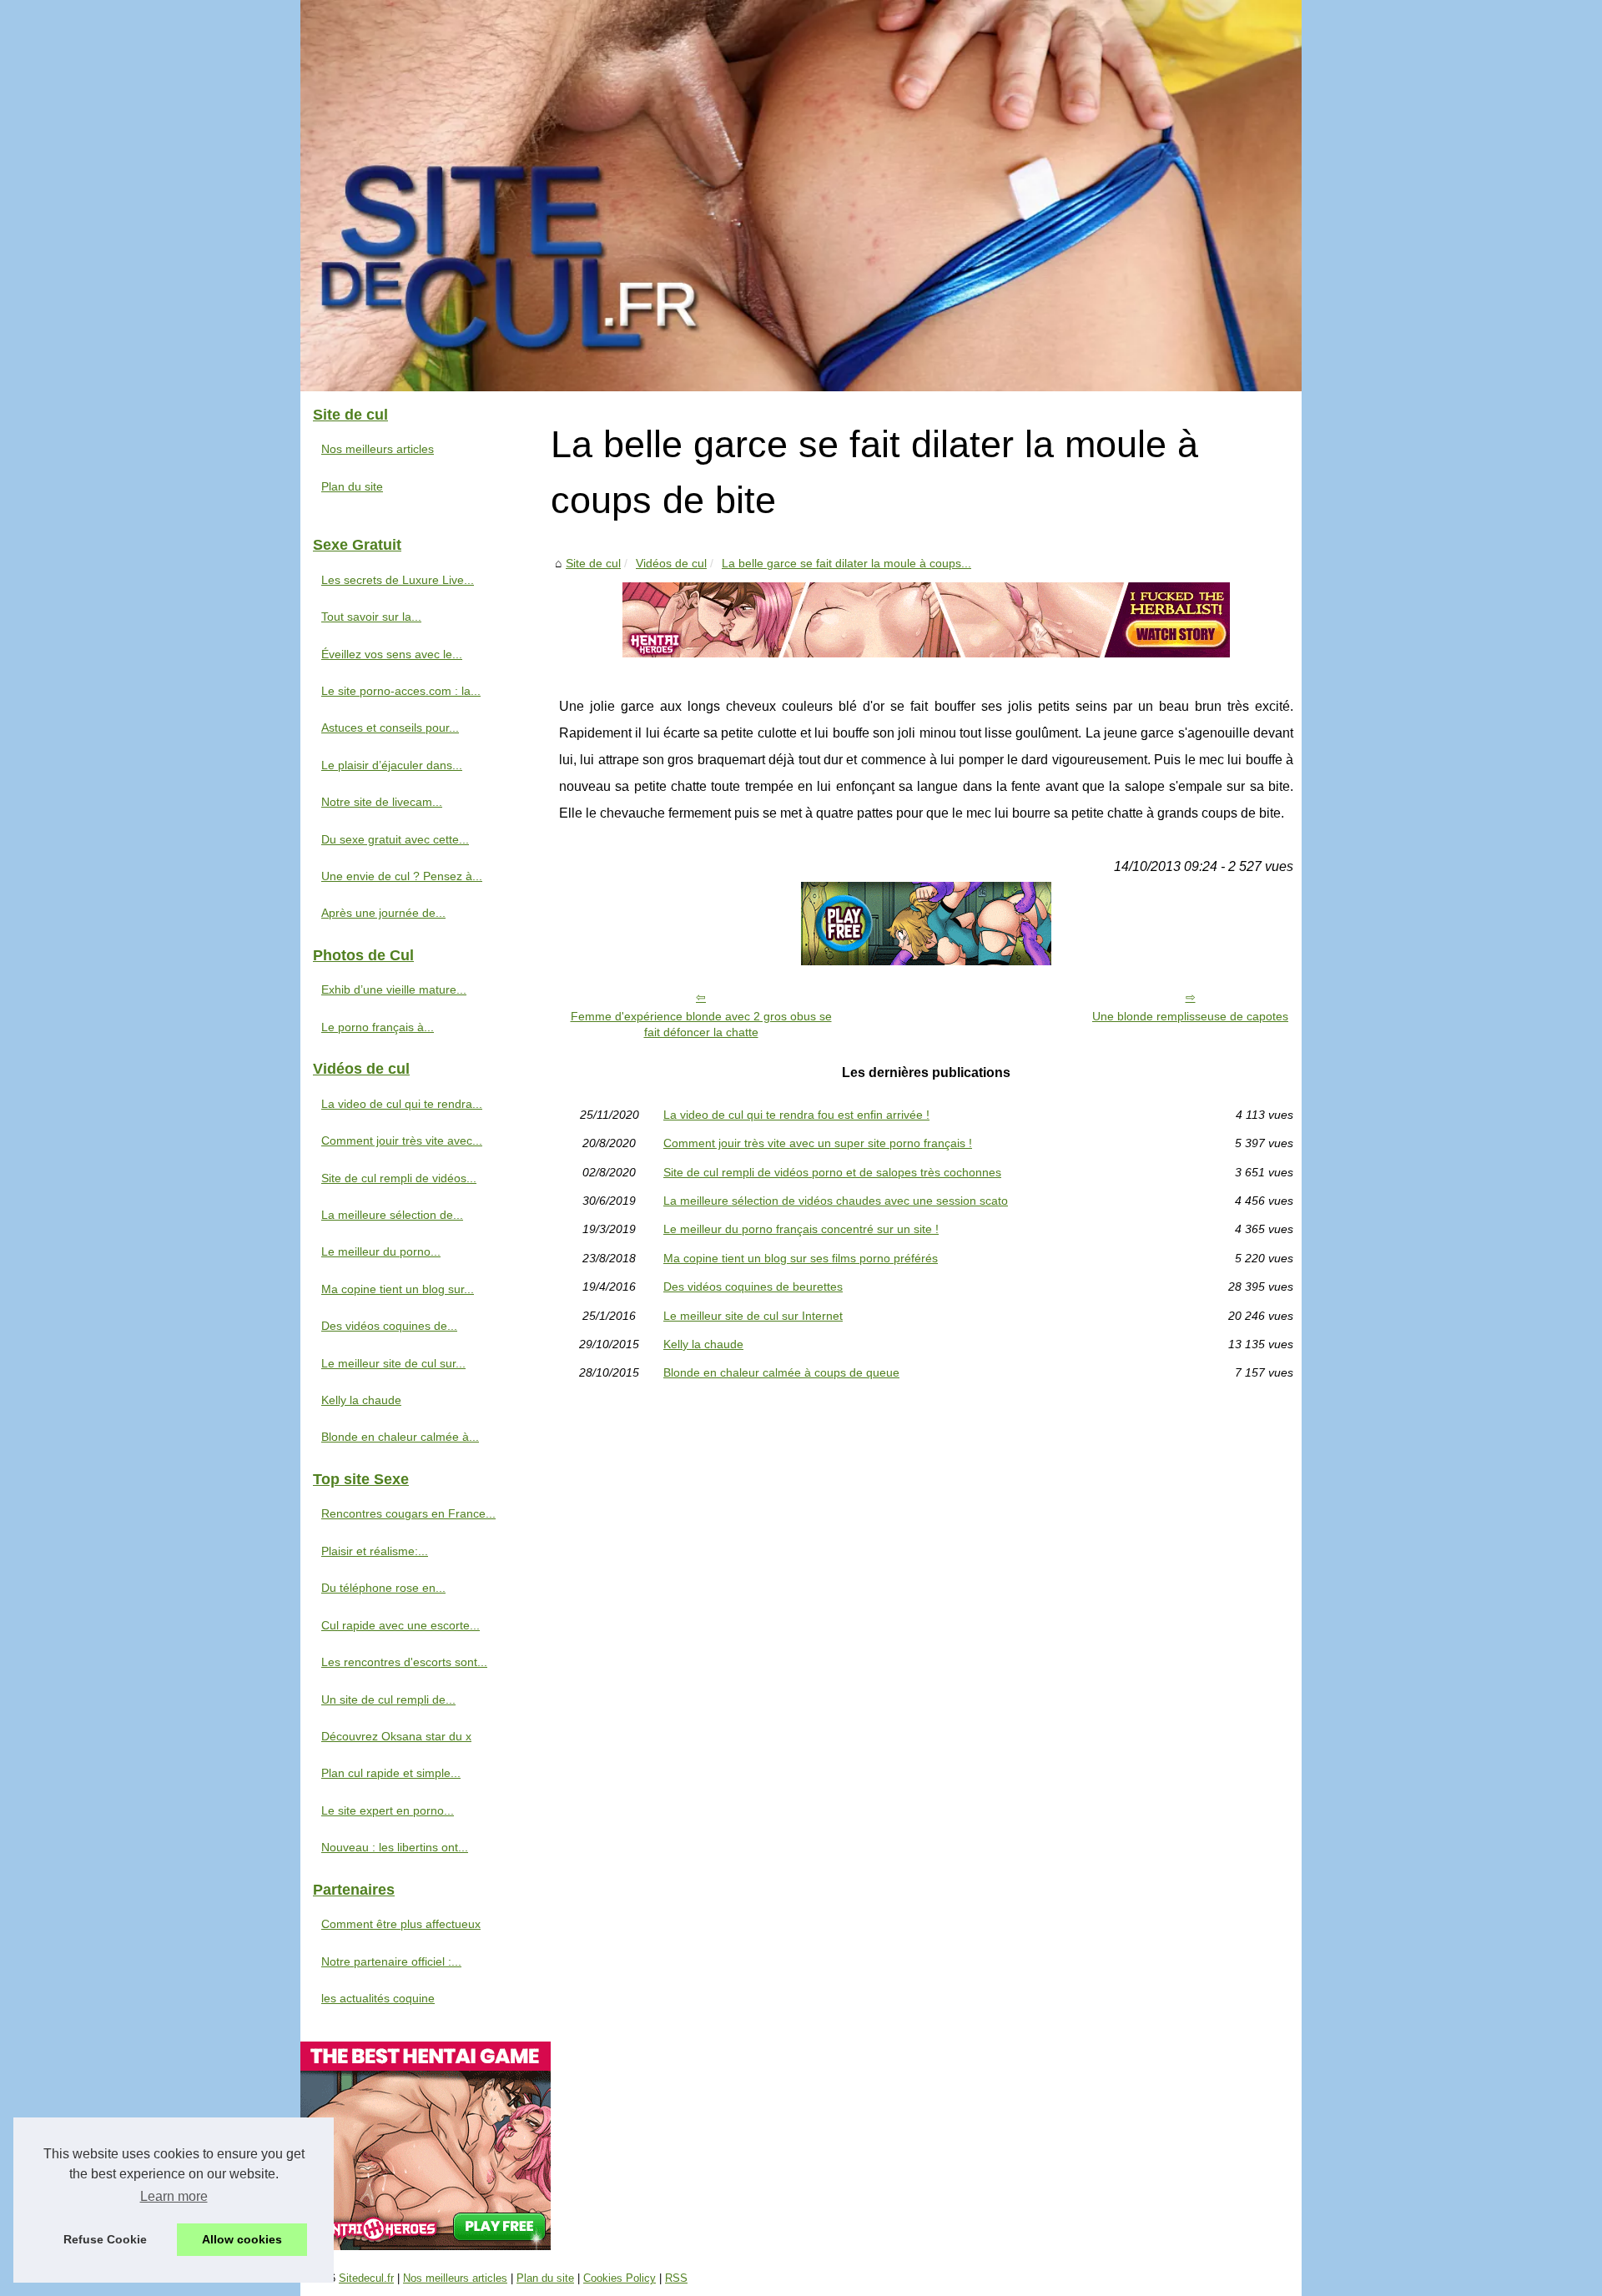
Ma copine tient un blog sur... (398, 1289)
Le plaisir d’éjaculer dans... (392, 765)
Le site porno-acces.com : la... (401, 691)
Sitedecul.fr (366, 2278)
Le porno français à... (378, 1027)
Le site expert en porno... (388, 1810)
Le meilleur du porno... (381, 1251)
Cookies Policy (620, 2278)
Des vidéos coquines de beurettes (753, 1286)
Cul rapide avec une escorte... (400, 1625)
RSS (676, 2278)
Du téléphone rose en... (383, 1588)
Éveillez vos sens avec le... (392, 654)
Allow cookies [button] (242, 2239)
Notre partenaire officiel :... (391, 1961)
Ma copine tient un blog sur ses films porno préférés (801, 1258)
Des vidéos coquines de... (389, 1326)
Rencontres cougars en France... (408, 1513)
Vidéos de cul (671, 563)
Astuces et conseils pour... (390, 728)
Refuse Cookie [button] (105, 2239)
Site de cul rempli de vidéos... (399, 1178)
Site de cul (593, 563)
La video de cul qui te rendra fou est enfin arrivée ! (796, 1115)
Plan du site (352, 486)
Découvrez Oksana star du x (396, 1736)
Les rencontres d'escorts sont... (404, 1662)
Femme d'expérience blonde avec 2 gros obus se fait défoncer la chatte (701, 1024)
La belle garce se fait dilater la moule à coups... (846, 563)
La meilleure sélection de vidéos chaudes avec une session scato (836, 1201)
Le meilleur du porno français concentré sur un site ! (801, 1229)
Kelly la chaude (703, 1344)
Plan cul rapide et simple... (391, 1773)
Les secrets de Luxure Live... (398, 580)
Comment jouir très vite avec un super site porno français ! (818, 1143)
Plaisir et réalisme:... (375, 1551)
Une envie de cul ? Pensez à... (402, 876)
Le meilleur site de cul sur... (393, 1363)
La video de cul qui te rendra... (402, 1104)
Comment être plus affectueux (401, 1924)
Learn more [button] (174, 2196)
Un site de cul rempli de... (388, 1699)
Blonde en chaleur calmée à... (400, 1437)
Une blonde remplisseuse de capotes (1190, 1016)
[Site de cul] (801, 196)
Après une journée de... (383, 913)
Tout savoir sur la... (371, 617)
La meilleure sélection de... (392, 1215)
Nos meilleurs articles (378, 449)
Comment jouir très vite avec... (402, 1140)
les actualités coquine (378, 1998)
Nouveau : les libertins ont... (395, 1847)
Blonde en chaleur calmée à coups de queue (781, 1372)
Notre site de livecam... (382, 802)
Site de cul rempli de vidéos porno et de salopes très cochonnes (832, 1172)
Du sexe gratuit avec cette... (395, 839)
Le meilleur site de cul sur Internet (753, 1316)
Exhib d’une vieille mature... (394, 989)
